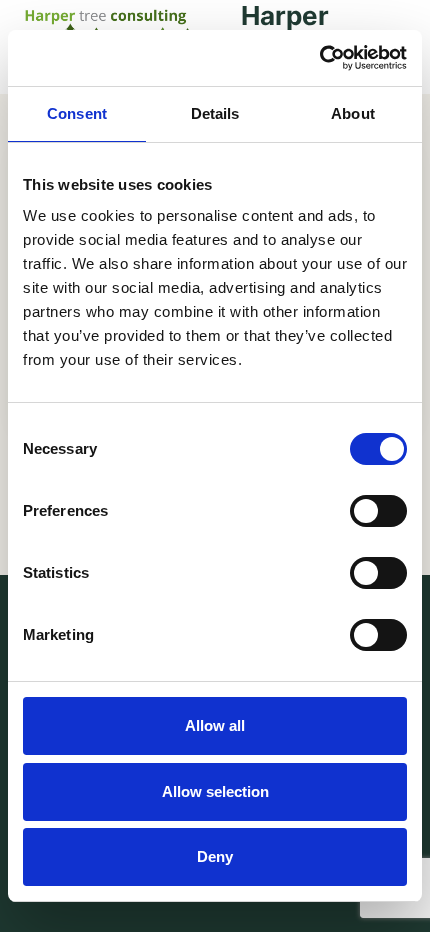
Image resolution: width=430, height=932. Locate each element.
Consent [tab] (77, 113)
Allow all (215, 725)
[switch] (378, 511)
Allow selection (215, 791)
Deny (215, 856)
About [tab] (353, 113)
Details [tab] (215, 113)
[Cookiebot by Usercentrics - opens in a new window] (319, 58)
